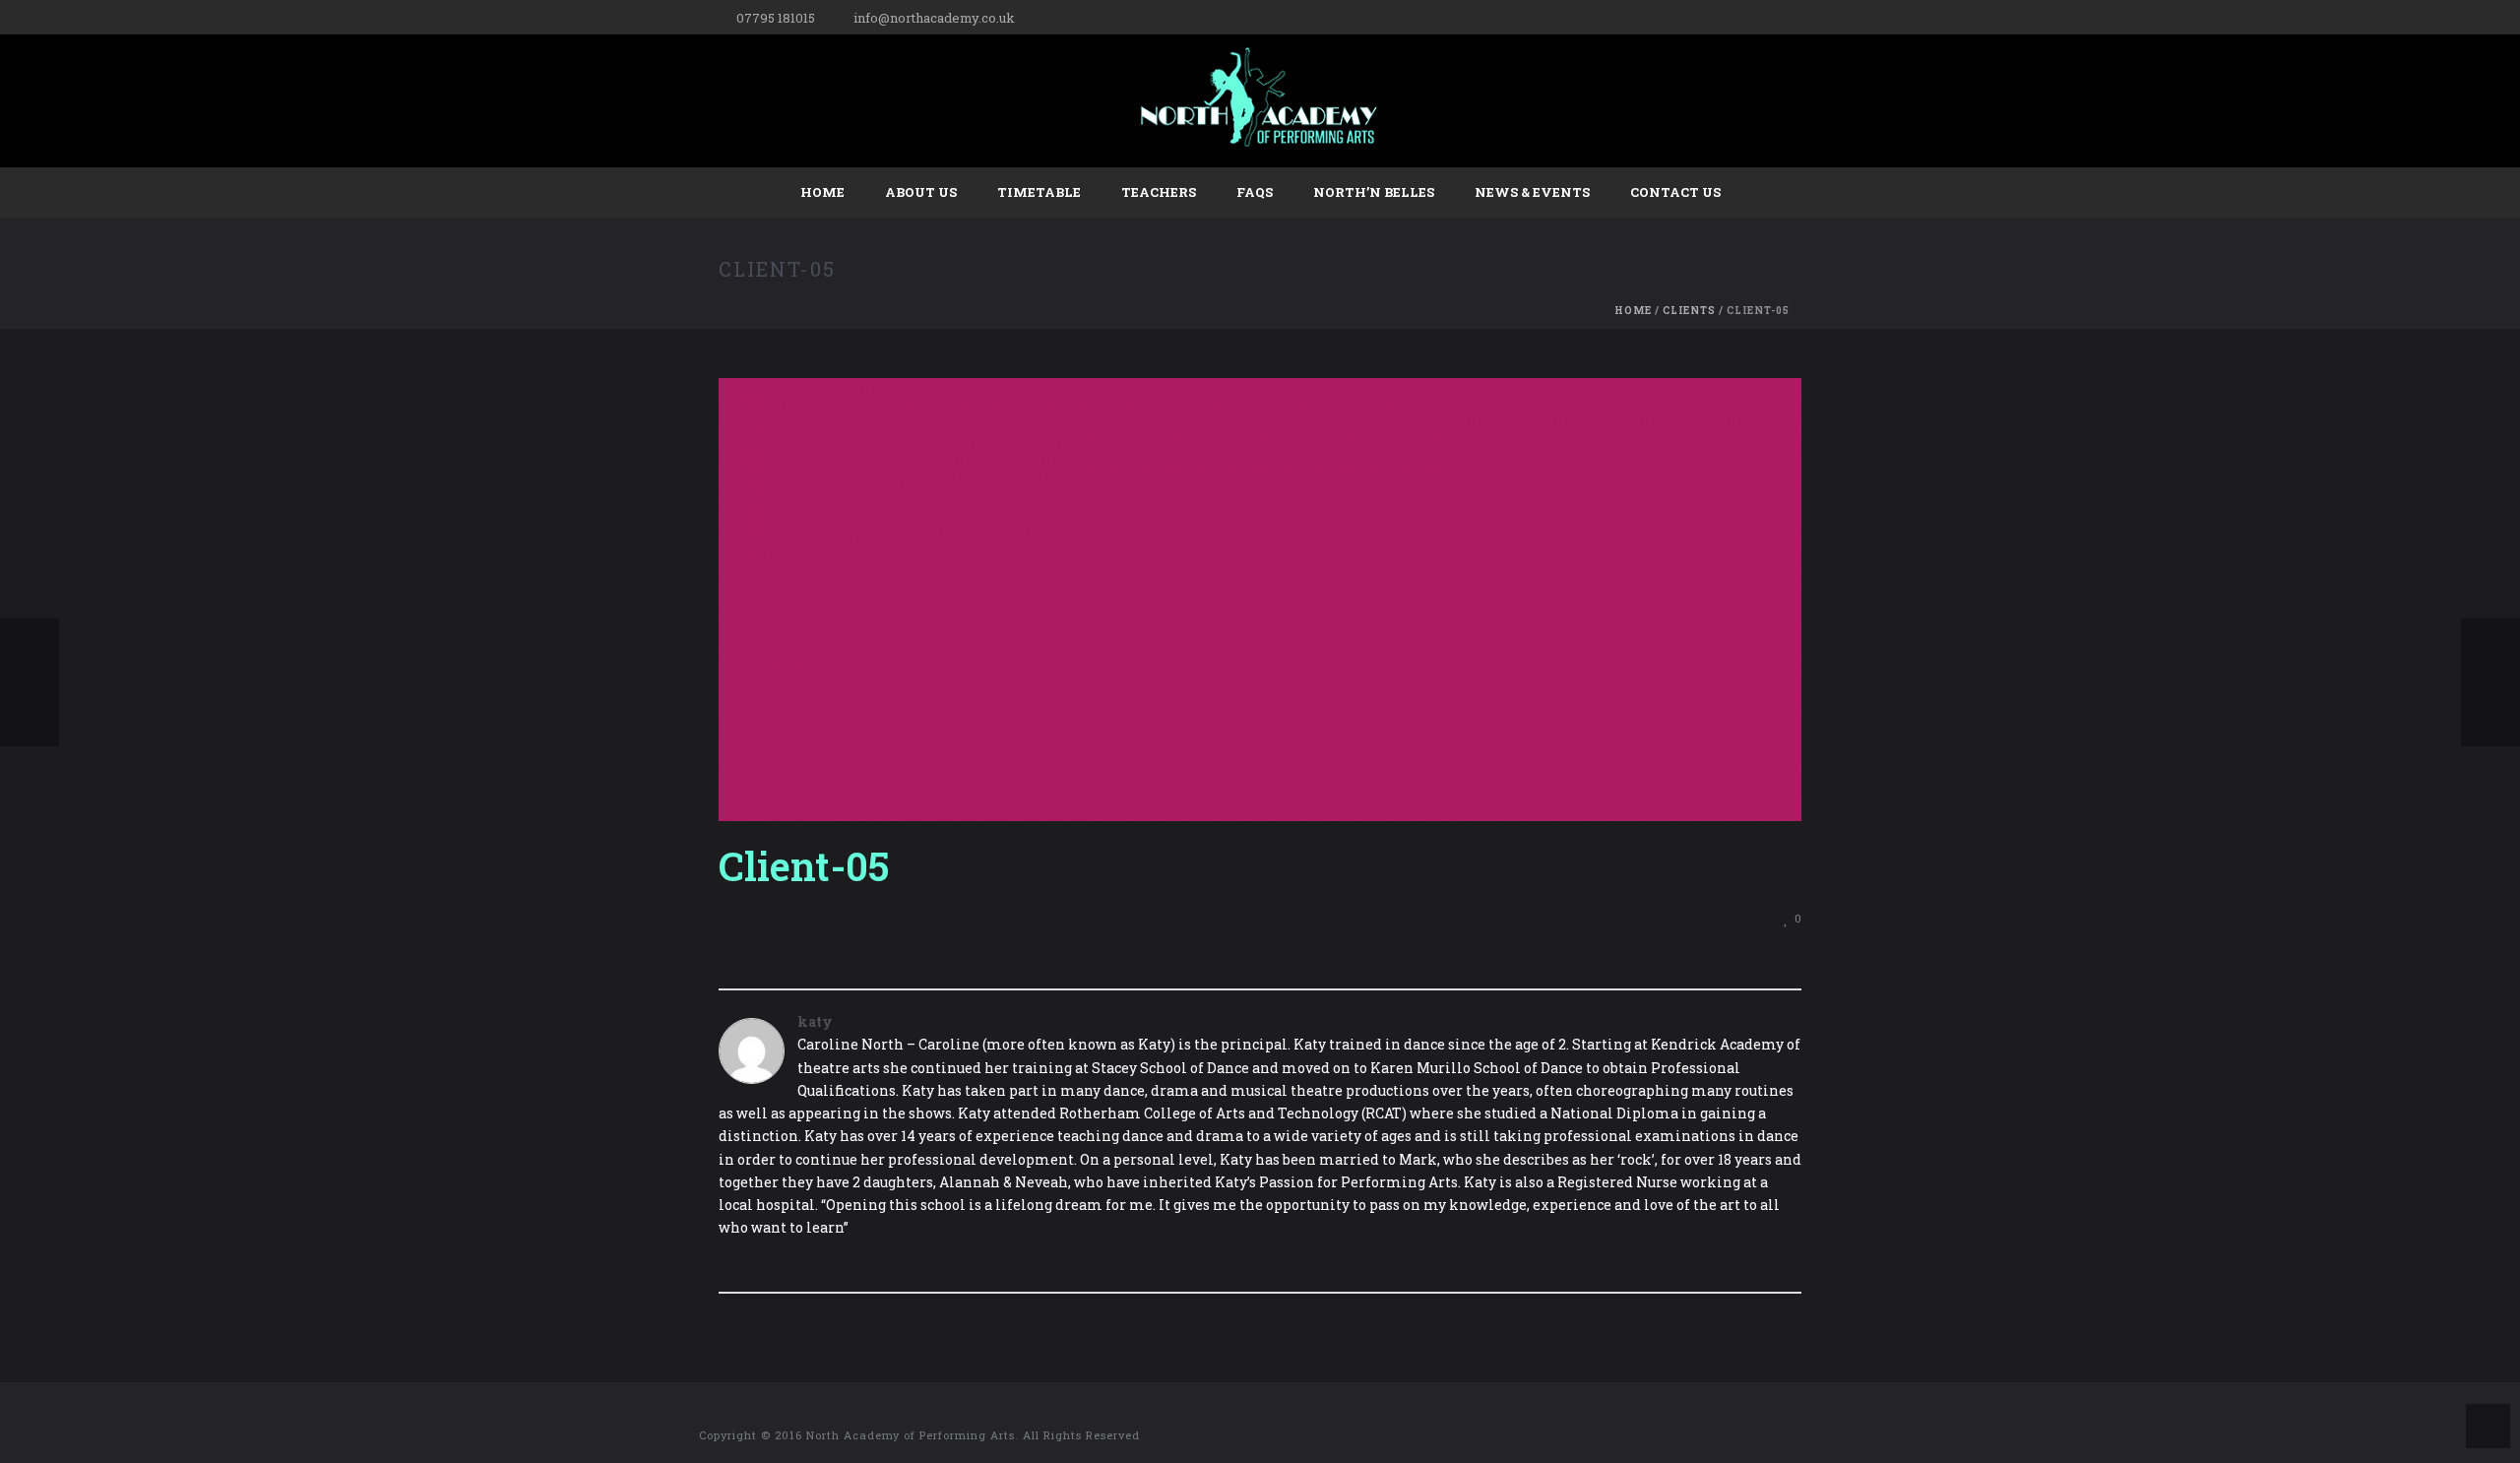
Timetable (1039, 192)
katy (815, 1021)
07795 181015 (776, 18)
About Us (921, 192)
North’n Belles (1374, 192)
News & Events (1532, 192)
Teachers (1159, 192)
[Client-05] (1260, 598)
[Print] (1758, 917)
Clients (1689, 311)
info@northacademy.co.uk (934, 18)
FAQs (1255, 192)
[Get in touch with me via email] (728, 1261)
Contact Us (1675, 192)
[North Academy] (1260, 101)
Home (822, 192)
